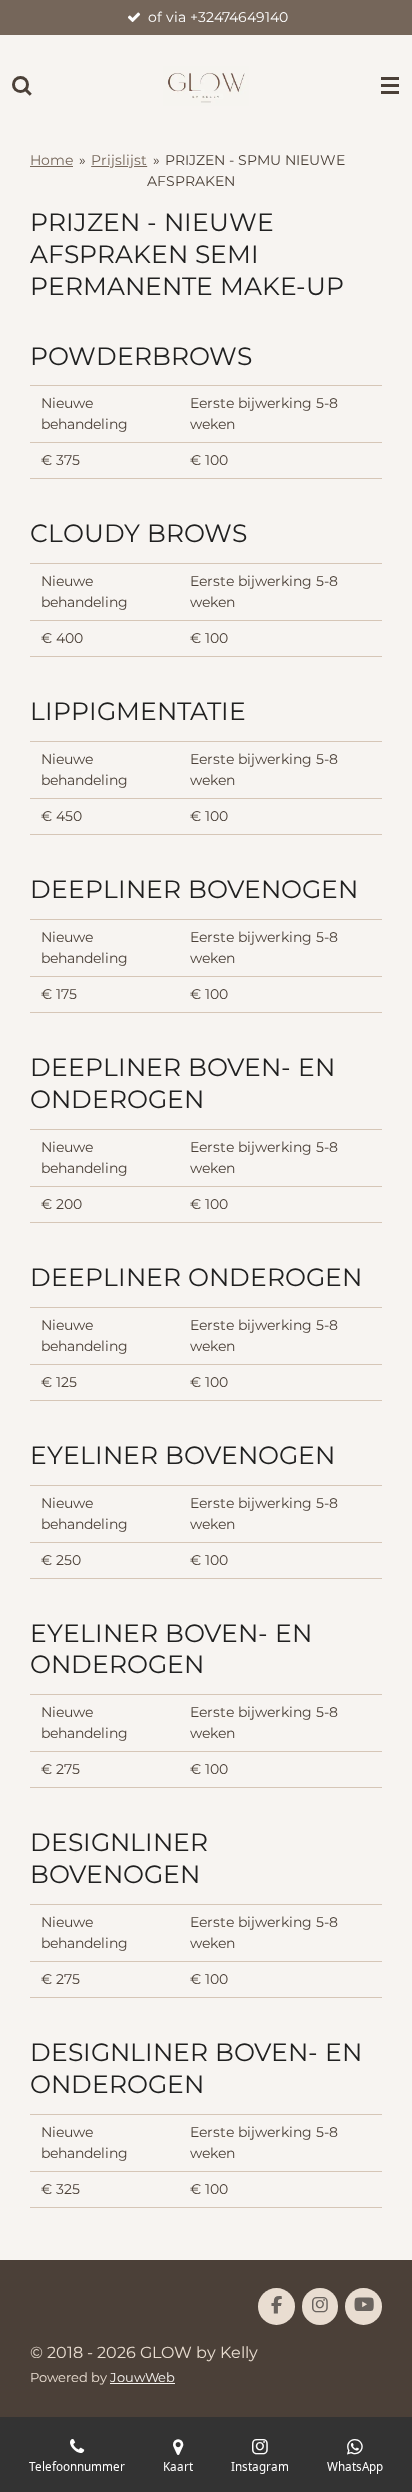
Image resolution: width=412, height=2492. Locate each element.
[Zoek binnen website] (22, 86)
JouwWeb (142, 2377)
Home (51, 160)
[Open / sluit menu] (390, 86)
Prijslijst (119, 160)
